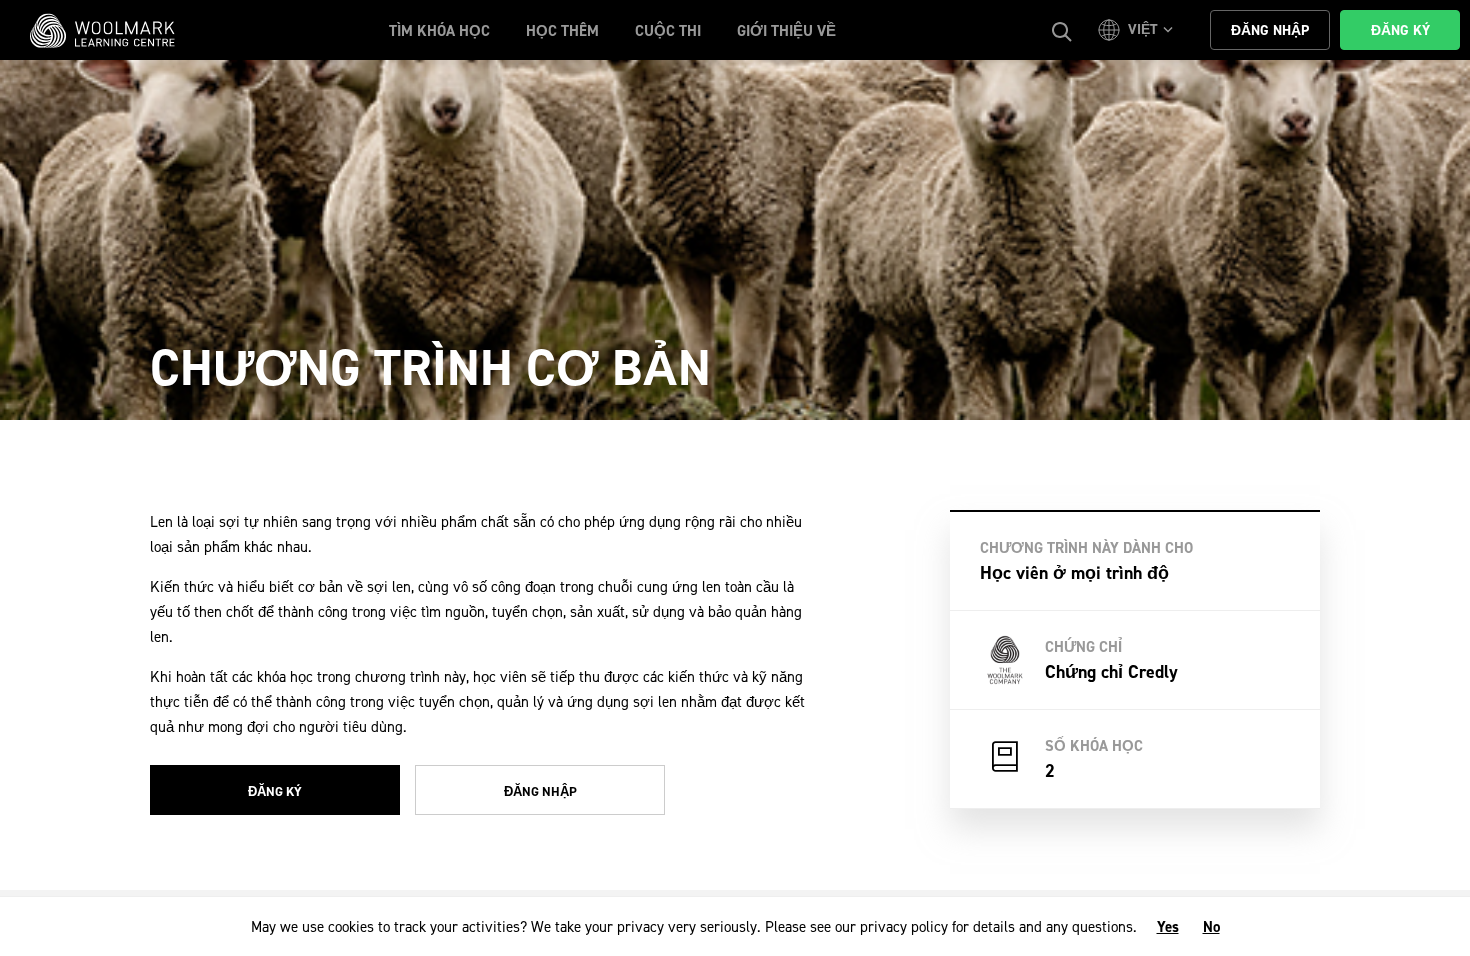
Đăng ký (275, 791)
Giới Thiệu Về (786, 31)
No (1211, 927)
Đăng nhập (540, 791)
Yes (1168, 927)
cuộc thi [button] (668, 31)
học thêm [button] (562, 31)
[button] (1138, 30)
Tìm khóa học (439, 31)
